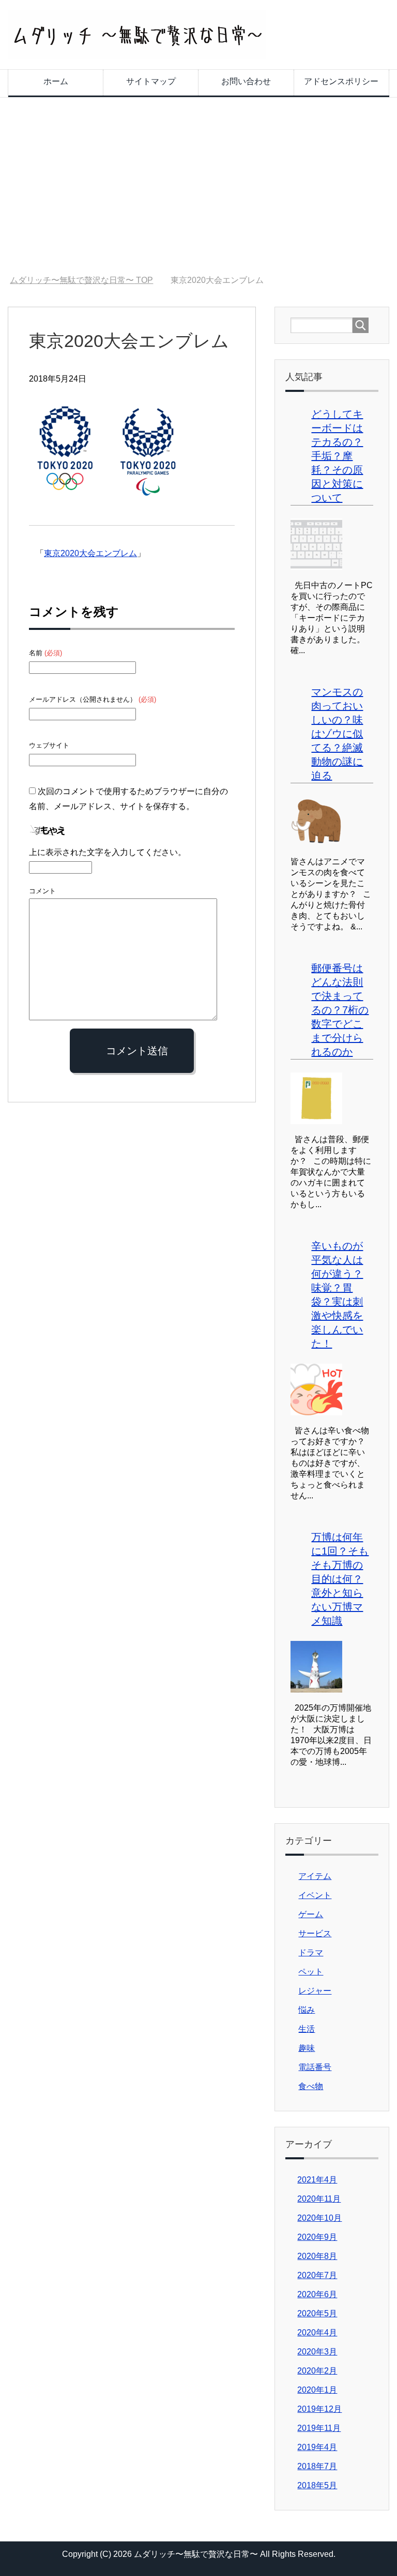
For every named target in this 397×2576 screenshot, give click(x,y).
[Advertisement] (198, 186)
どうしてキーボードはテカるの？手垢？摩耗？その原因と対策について (337, 456)
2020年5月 (317, 2313)
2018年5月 (317, 2485)
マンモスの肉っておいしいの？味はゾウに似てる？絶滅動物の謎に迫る (337, 734)
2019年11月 (319, 2428)
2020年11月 (319, 2199)
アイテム (315, 1876)
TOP (81, 280)
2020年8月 (317, 2256)
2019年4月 (317, 2447)
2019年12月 (319, 2409)
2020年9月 (317, 2237)
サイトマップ (151, 81)
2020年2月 (317, 2371)
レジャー (315, 1991)
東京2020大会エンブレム (90, 553)
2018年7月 (317, 2466)
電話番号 (315, 2067)
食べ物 (311, 2086)
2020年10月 (319, 2218)
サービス (315, 1933)
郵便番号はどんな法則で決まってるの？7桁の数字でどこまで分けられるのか (340, 1010)
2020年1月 (317, 2390)
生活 (307, 2029)
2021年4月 (317, 2180)
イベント (315, 1895)
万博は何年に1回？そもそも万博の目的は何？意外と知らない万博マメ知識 (340, 1579)
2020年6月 (317, 2294)
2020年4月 (317, 2333)
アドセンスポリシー (341, 81)
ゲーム (311, 1914)
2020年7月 (317, 2275)
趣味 (307, 2048)
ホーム (56, 81)
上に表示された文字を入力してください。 (108, 852)
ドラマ (311, 1953)
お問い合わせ (246, 81)
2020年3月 (317, 2352)
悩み (307, 2010)
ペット (311, 1972)
